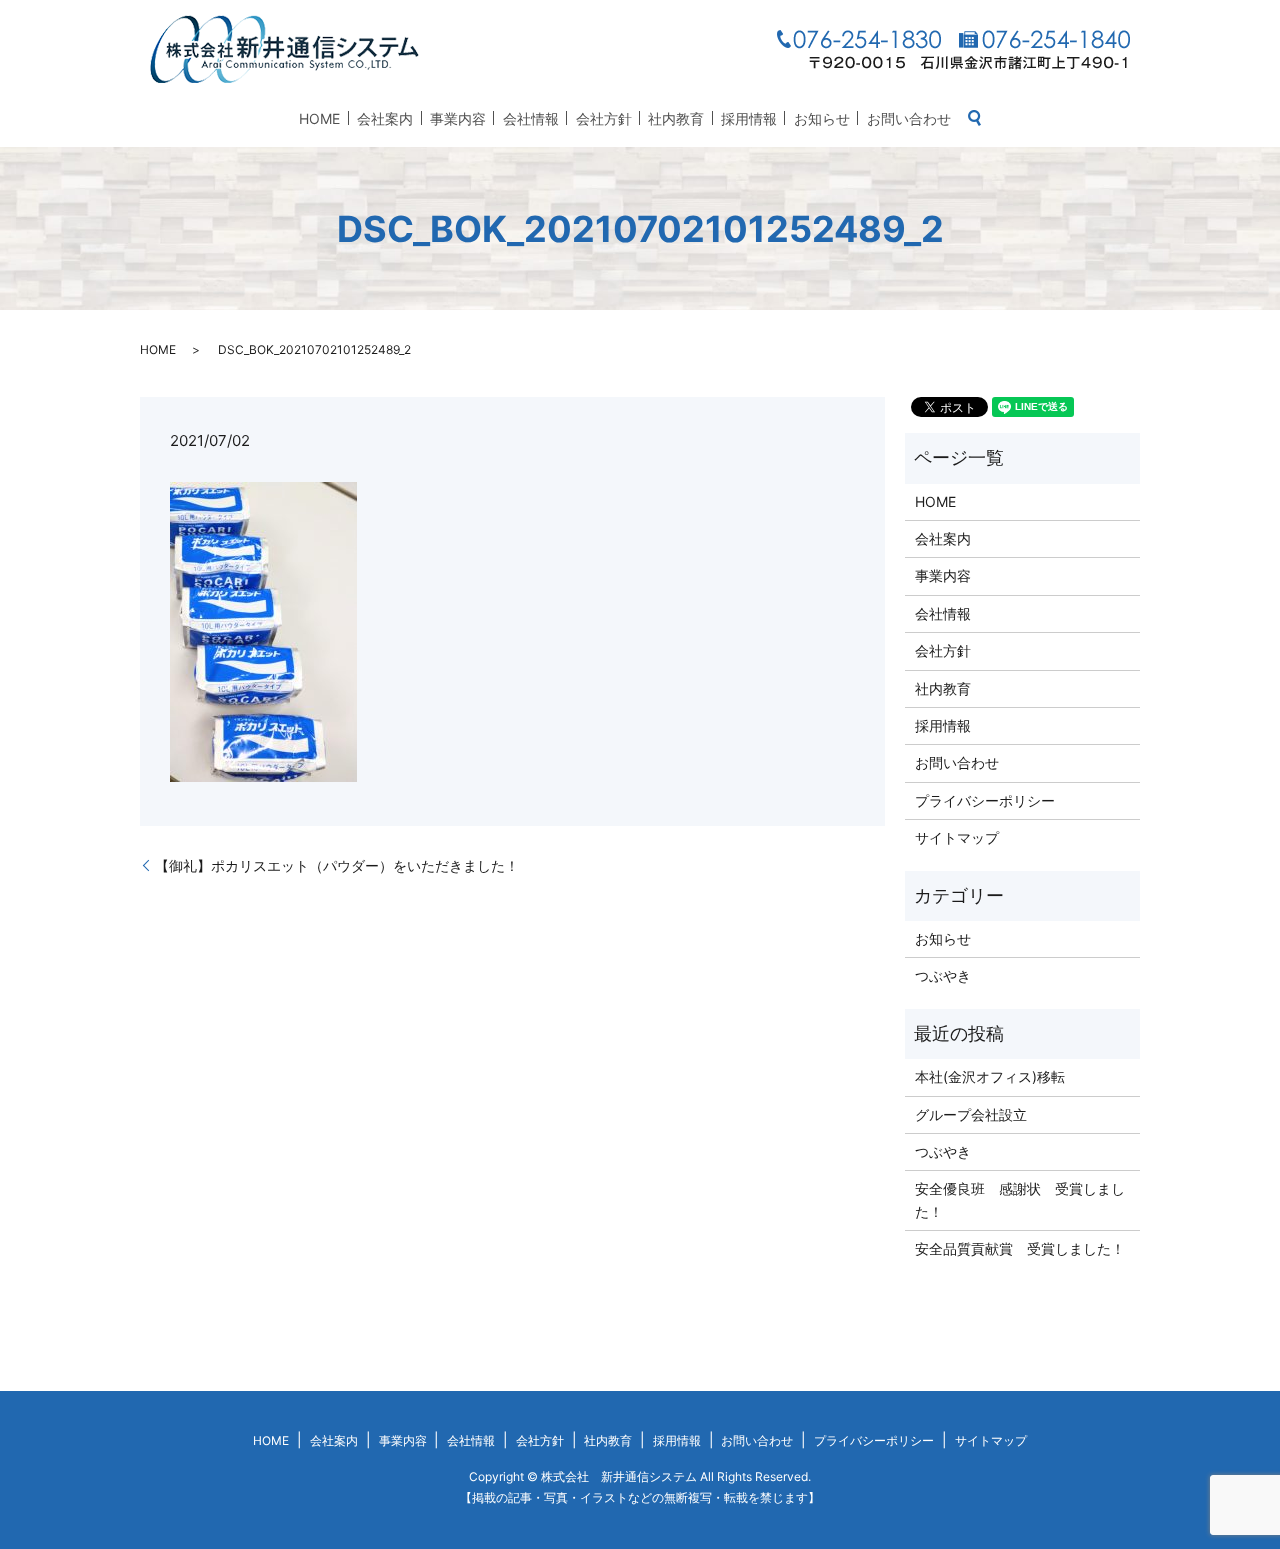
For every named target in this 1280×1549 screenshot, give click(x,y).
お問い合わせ (909, 118)
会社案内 (385, 118)
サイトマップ (957, 837)
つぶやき (943, 975)
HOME (319, 118)
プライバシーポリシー (985, 800)
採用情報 (749, 118)
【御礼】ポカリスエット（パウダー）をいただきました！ (337, 865)
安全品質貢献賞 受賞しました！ (1020, 1248)
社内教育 (676, 118)
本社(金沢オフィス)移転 (990, 1076)
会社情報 (531, 118)
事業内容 (458, 118)
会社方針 (604, 118)
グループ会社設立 (971, 1114)
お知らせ (822, 118)
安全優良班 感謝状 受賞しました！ (1020, 1199)
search (974, 118)
